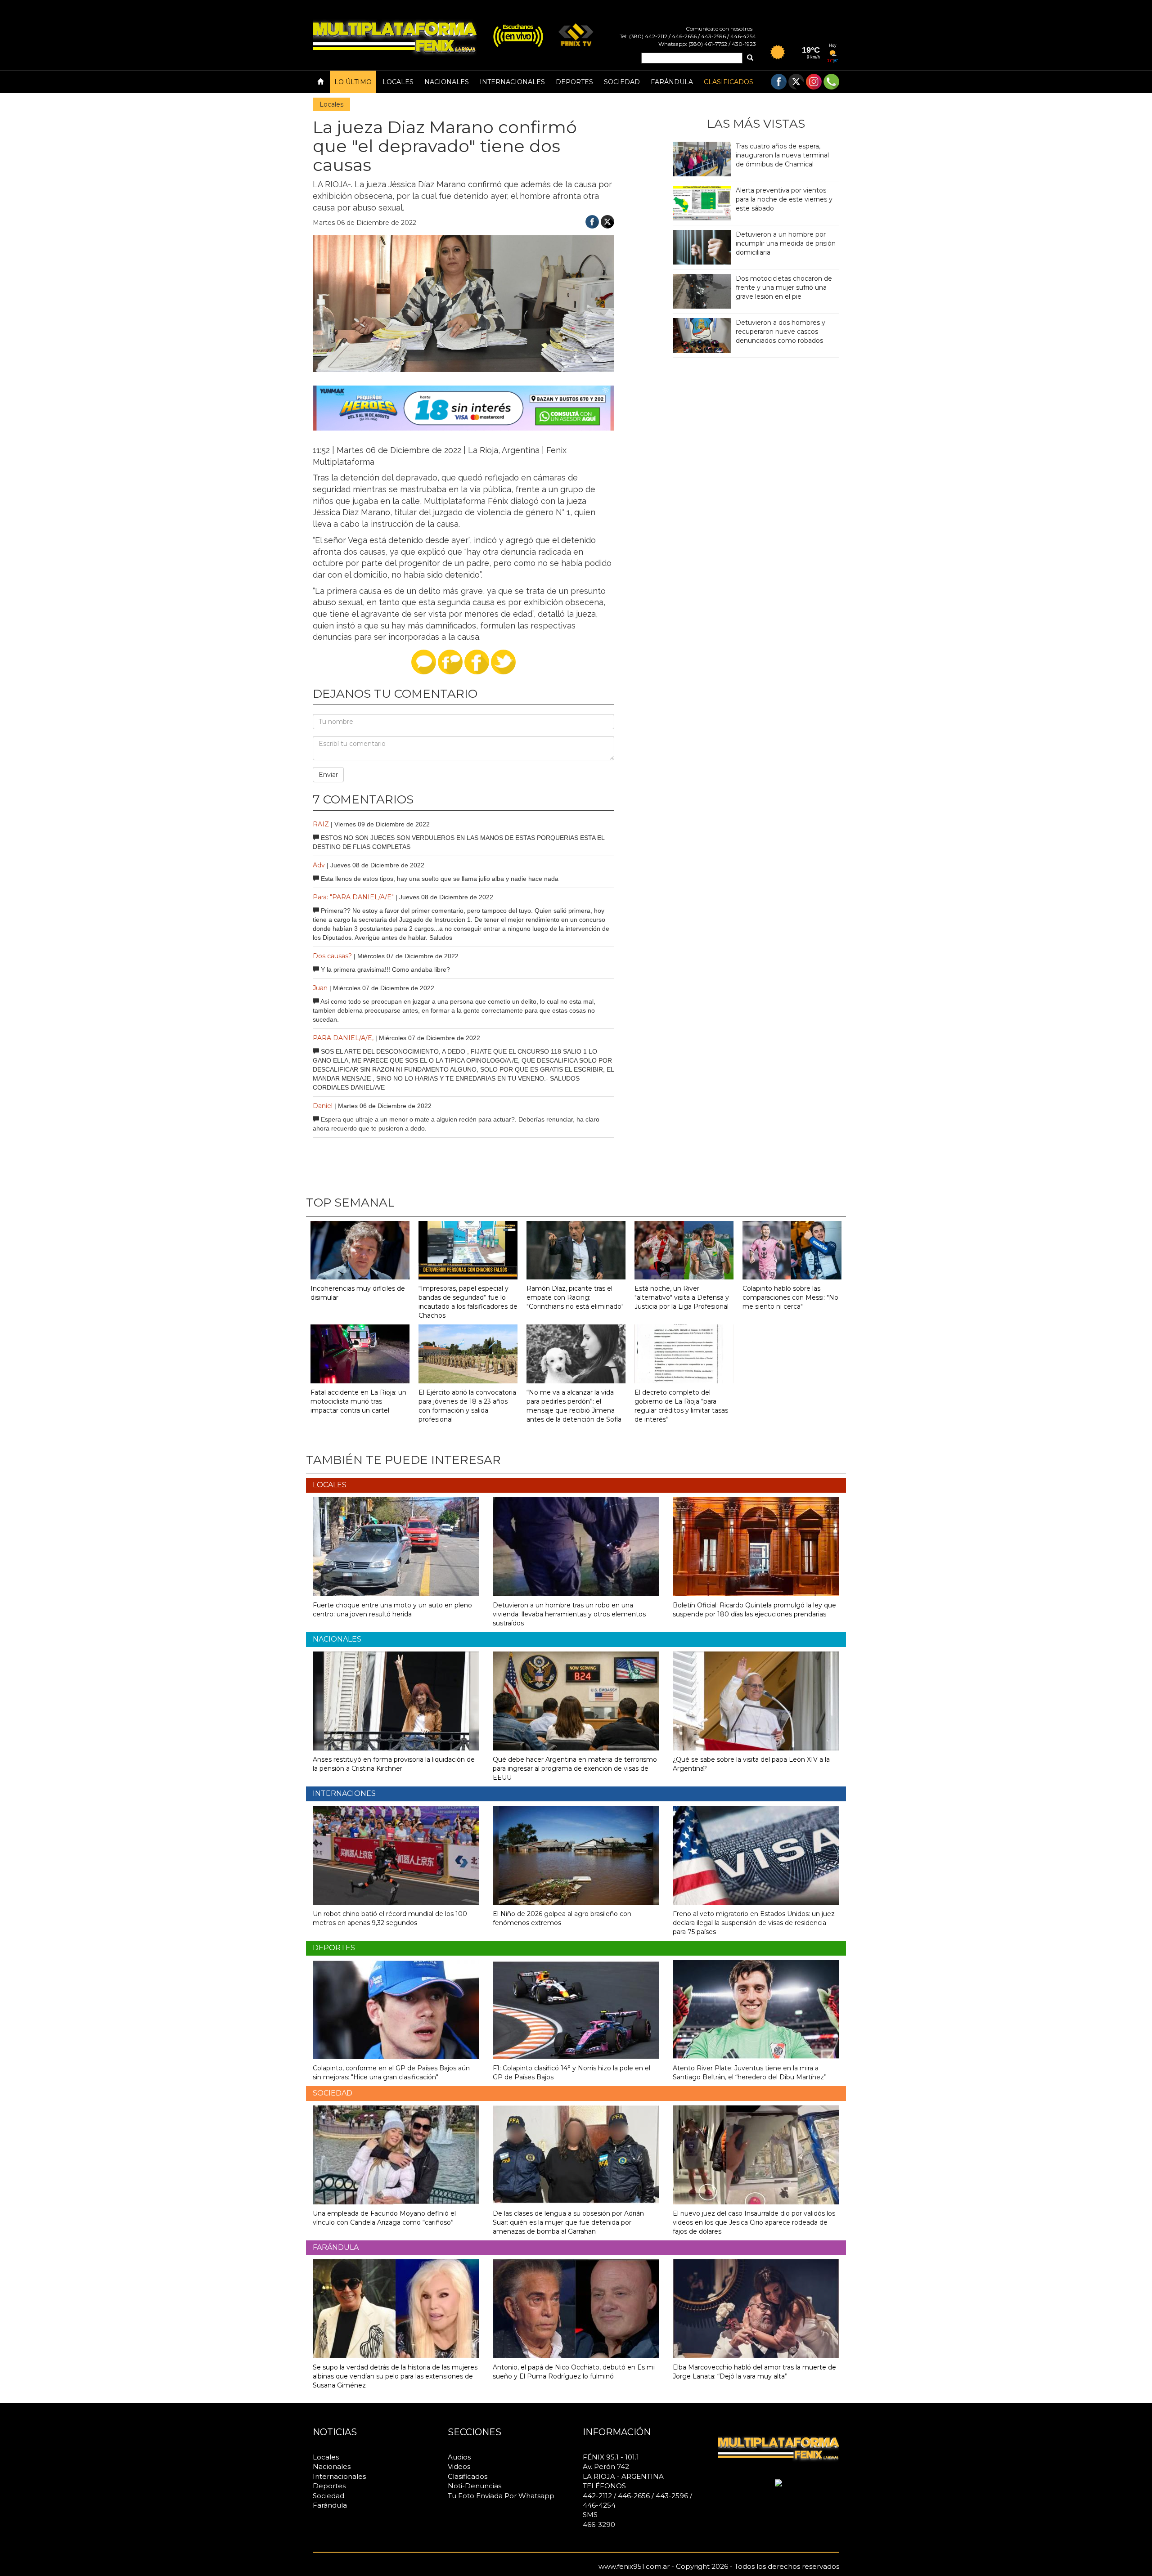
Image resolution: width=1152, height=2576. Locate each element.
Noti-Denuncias (475, 2486)
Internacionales (512, 82)
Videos (459, 2466)
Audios (459, 2457)
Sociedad (622, 82)
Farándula (672, 82)
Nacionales (447, 82)
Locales (398, 82)
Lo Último (353, 82)
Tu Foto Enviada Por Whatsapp (501, 2496)
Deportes (574, 82)
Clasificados (729, 82)
